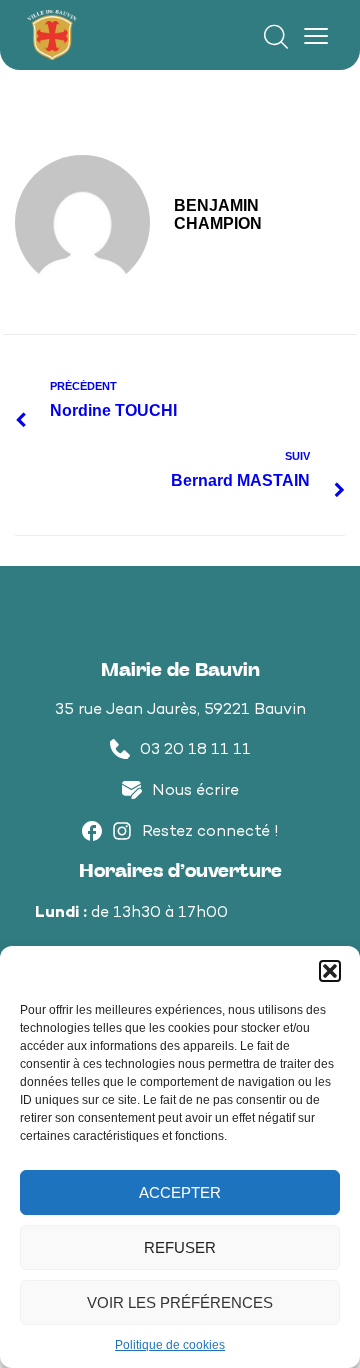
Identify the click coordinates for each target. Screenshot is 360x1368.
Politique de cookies (170, 1345)
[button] (330, 971)
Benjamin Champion (218, 214)
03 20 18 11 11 (195, 750)
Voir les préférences (180, 1302)
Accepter (180, 1192)
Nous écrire (195, 791)
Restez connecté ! (210, 832)
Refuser (180, 1247)
